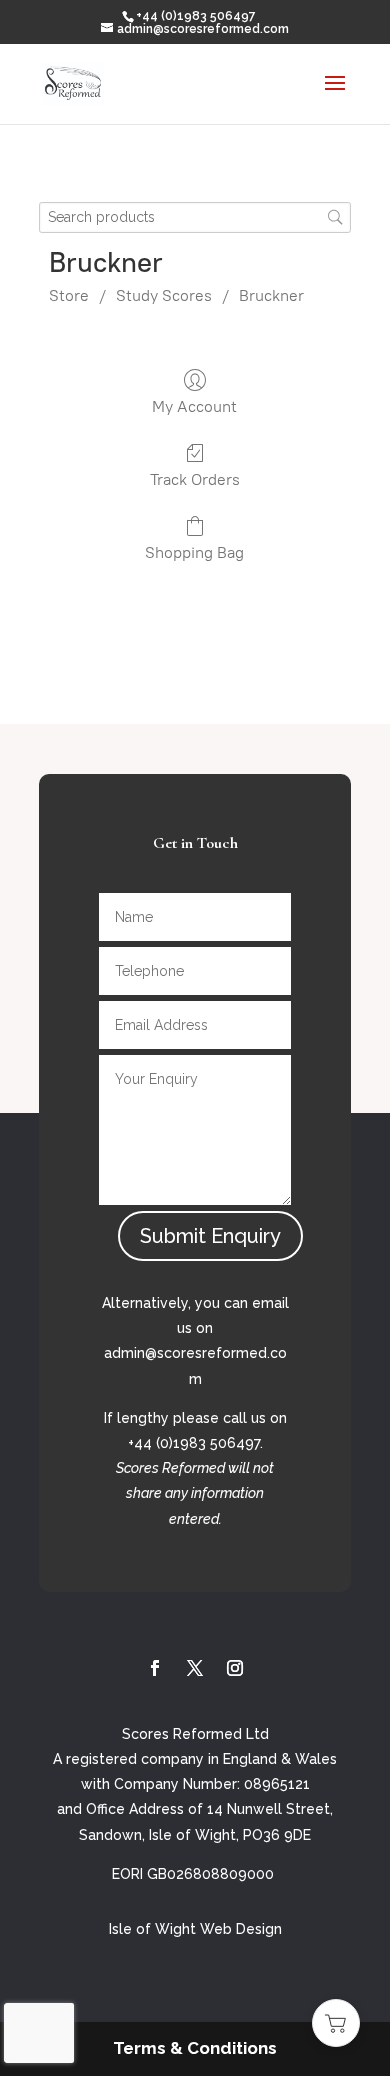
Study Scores (164, 295)
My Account (194, 406)
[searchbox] (195, 217)
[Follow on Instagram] (235, 1668)
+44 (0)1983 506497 (196, 16)
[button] (336, 2023)
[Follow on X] (195, 1668)
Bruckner (271, 295)
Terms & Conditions (195, 2048)
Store (69, 295)
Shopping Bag (194, 552)
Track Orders (195, 479)
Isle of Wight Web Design (195, 1929)
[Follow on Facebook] (155, 1668)
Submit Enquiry (210, 1236)
